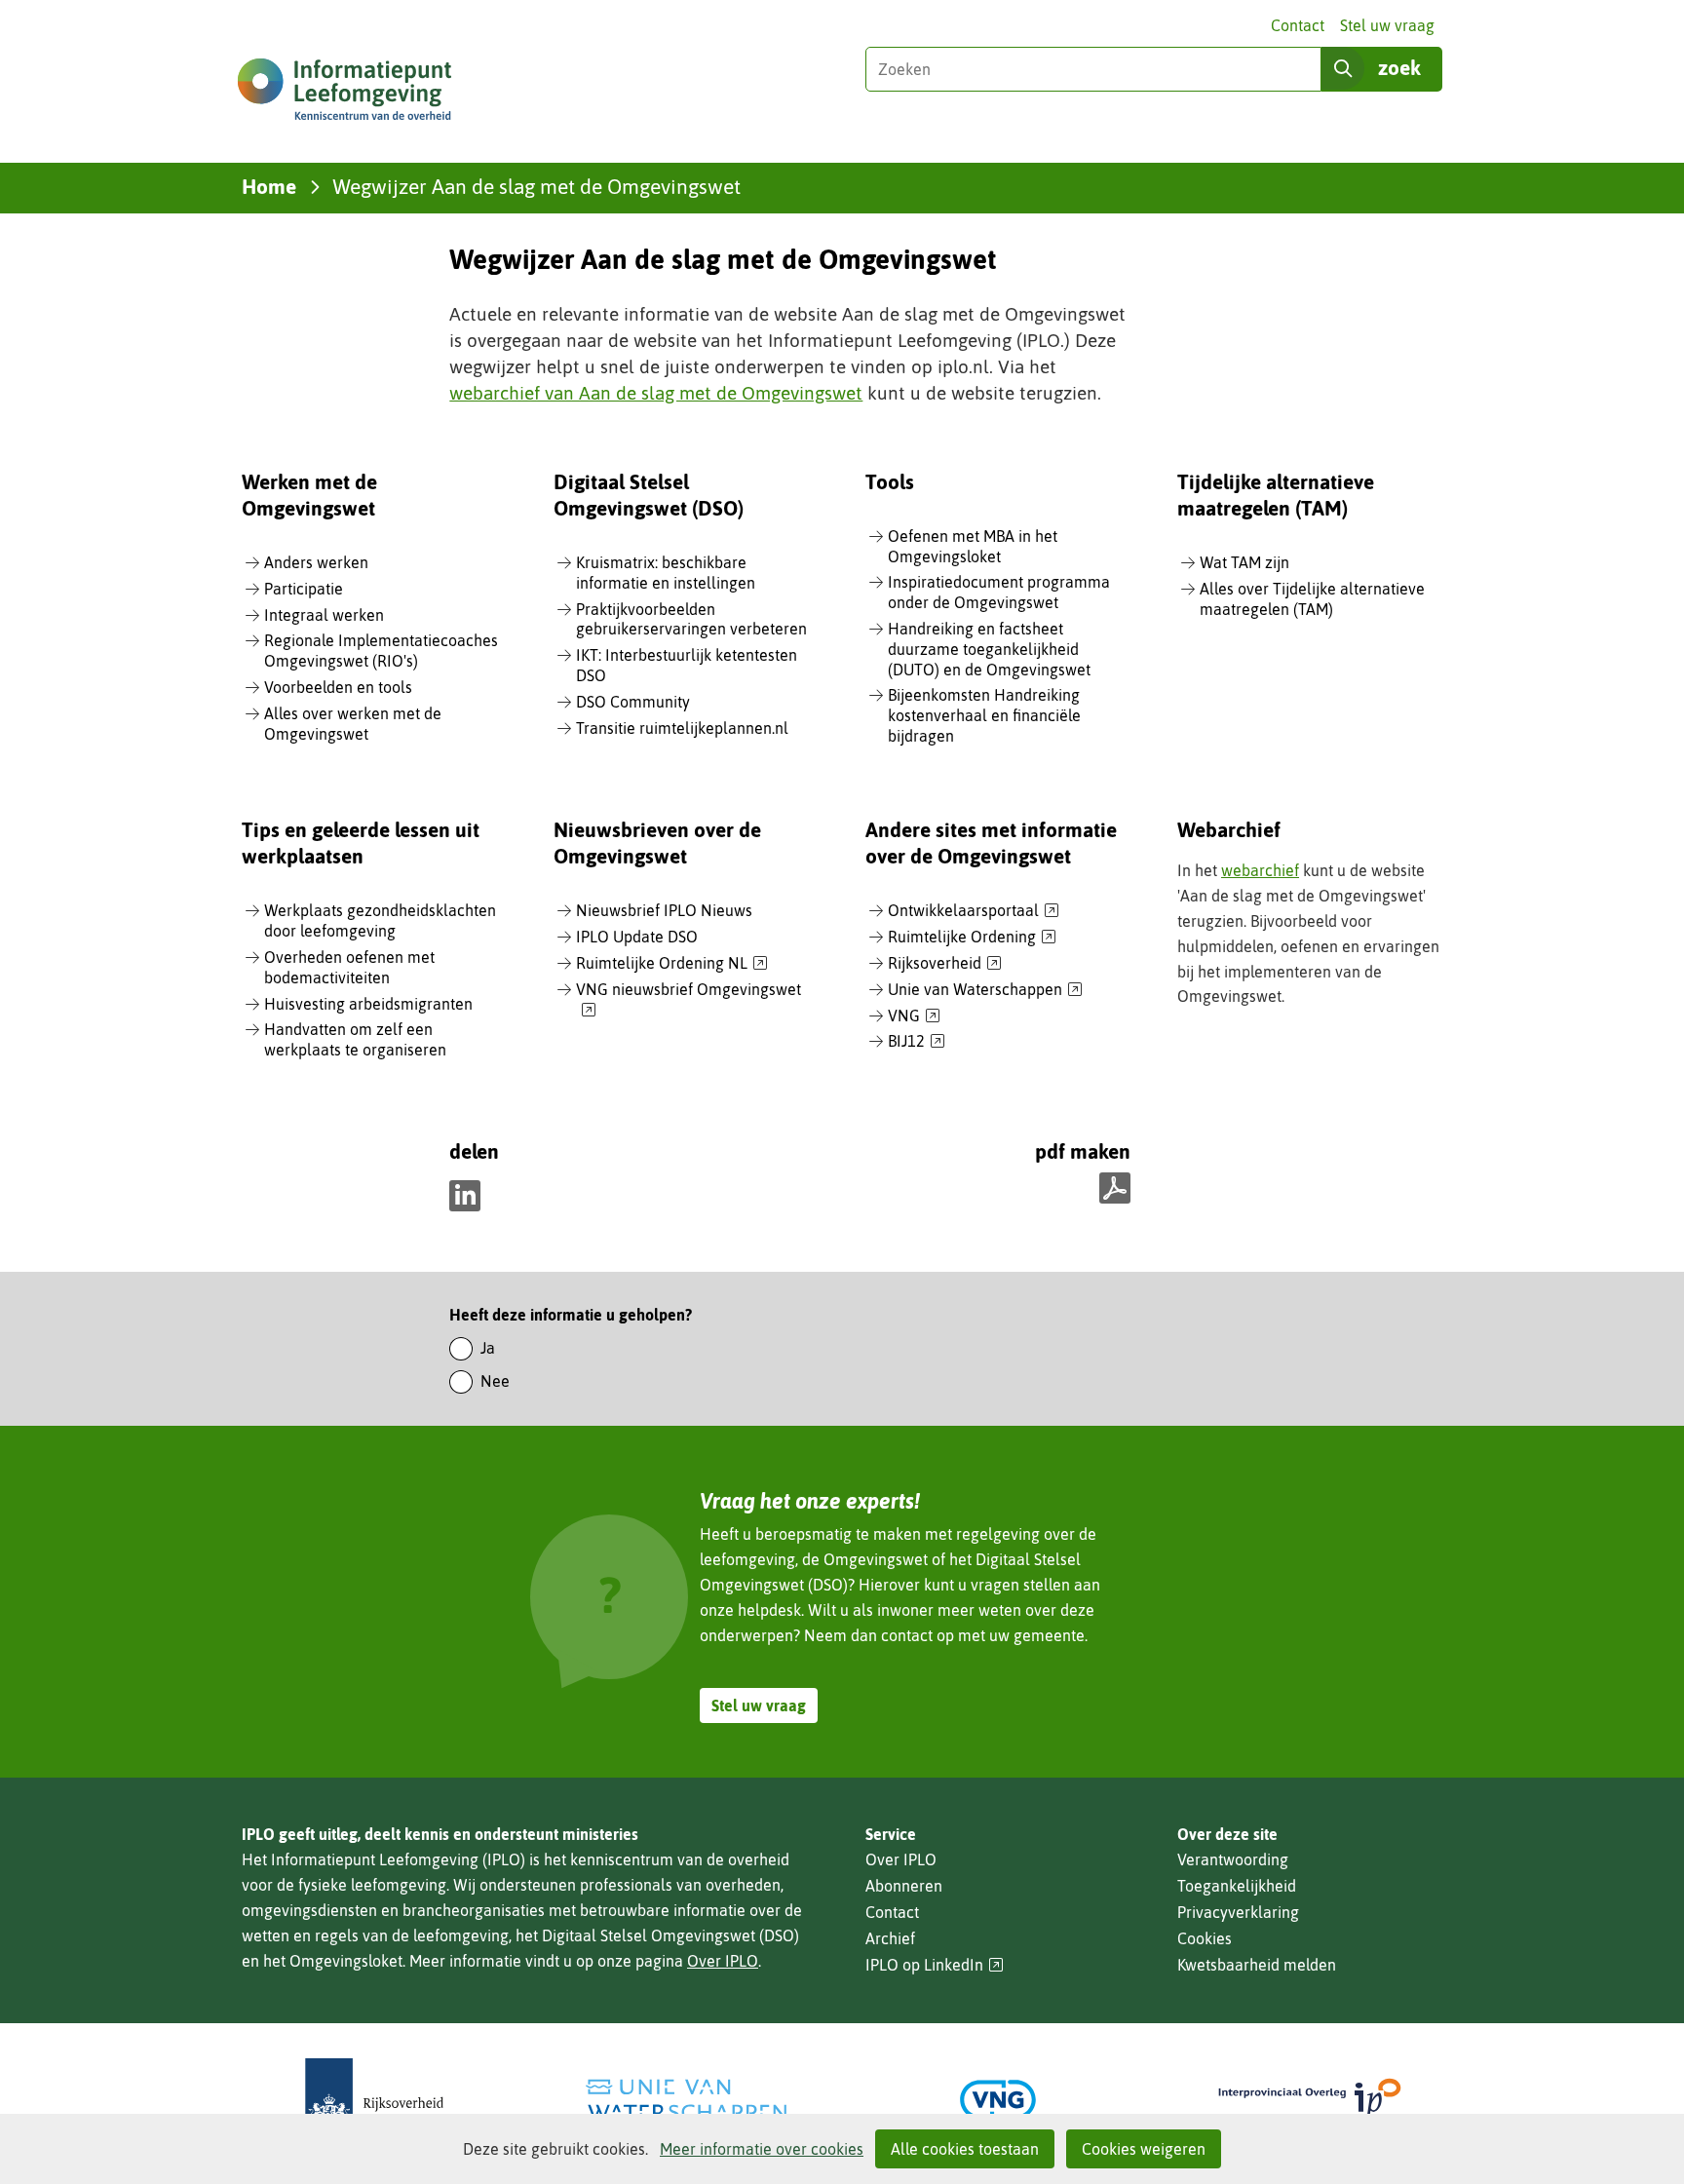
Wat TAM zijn (1244, 562)
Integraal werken (324, 615)
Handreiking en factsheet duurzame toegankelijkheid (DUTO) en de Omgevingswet (989, 649)
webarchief (1260, 870)
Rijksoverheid (945, 964)
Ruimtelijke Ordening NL (672, 964)
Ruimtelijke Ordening (972, 938)
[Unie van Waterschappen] (686, 2100)
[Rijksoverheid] (374, 2100)
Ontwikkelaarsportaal (974, 911)
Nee (495, 1381)
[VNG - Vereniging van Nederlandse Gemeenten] (998, 2100)
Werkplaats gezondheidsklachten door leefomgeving (380, 920)
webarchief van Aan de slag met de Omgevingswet (656, 393)
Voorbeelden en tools (338, 687)
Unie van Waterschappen (985, 990)
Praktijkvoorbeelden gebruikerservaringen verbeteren (691, 619)
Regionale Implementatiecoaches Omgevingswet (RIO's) (381, 651)
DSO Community (633, 702)
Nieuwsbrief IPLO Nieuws (664, 910)
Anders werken (316, 562)
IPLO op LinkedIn (935, 1965)
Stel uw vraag (1387, 25)
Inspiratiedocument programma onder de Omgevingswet (999, 592)
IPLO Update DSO (637, 937)
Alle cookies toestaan (965, 2149)
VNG (914, 1016)
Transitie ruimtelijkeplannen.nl (682, 728)
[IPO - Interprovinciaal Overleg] (1310, 2100)
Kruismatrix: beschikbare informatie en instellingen (666, 573)
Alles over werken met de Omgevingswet (353, 724)
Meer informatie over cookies (762, 2149)
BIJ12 (917, 1042)
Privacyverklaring (1238, 1912)
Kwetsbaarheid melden (1257, 1965)
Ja (488, 1348)
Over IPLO (723, 1961)
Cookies (1205, 1938)
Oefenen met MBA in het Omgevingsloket (973, 546)
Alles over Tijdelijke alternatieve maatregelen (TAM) (1312, 599)
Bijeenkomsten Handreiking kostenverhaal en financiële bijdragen (984, 715)
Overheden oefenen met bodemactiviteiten (349, 967)
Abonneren (904, 1886)
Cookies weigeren (1144, 2149)
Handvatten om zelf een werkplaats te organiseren (355, 1039)
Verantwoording (1233, 1859)
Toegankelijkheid (1237, 1886)
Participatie (304, 589)
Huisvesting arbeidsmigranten (368, 1004)
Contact (1298, 25)
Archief (890, 1938)
